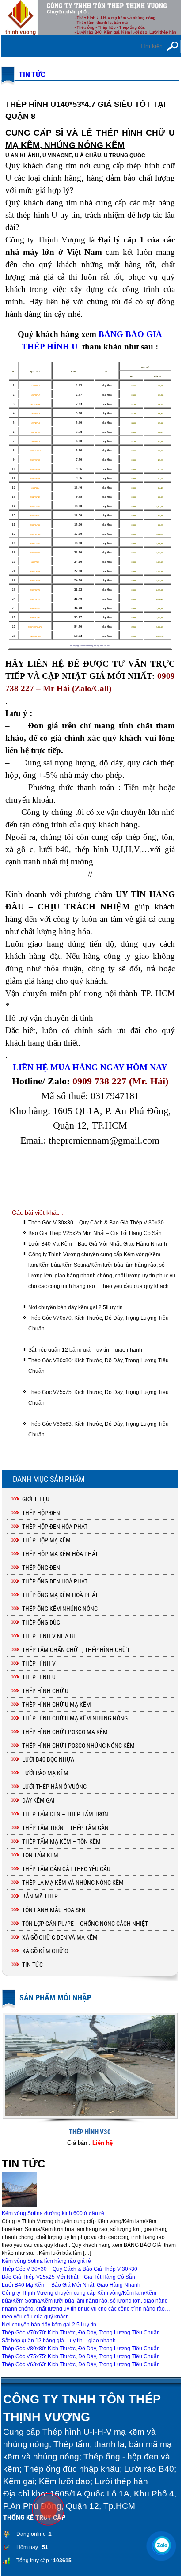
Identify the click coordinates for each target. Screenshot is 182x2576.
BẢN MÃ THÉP (40, 1896)
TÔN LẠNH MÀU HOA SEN (54, 1910)
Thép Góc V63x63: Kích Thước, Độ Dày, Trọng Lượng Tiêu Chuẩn (99, 1429)
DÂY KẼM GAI (38, 1800)
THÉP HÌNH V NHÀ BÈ (49, 1636)
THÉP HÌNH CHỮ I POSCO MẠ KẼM (65, 1732)
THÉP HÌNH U (39, 1677)
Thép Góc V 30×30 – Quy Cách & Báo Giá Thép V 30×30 (96, 1223)
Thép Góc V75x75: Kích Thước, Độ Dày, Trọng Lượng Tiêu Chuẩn (99, 1398)
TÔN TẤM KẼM (40, 1855)
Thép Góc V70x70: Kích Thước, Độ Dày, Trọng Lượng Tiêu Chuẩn (99, 1323)
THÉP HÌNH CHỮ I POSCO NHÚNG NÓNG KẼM (78, 1746)
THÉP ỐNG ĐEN (41, 1568)
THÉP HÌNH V (39, 1663)
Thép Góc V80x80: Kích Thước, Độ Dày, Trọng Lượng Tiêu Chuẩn (99, 1366)
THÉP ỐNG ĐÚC (41, 1622)
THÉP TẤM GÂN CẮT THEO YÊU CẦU (66, 1869)
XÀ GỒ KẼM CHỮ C (45, 1951)
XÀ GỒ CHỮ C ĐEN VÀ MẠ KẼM (60, 1937)
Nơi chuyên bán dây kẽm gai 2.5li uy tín (76, 1307)
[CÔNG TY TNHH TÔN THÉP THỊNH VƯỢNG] (91, 18)
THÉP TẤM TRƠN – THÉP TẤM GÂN (65, 1828)
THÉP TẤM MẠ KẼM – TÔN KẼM (61, 1841)
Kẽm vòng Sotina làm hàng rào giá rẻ (46, 2261)
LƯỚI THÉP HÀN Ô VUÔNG (54, 1787)
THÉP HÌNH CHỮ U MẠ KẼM (57, 1705)
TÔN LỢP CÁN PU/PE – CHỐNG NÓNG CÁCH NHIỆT (85, 1924)
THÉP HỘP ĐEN (41, 1513)
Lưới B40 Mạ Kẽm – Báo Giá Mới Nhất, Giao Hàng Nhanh (98, 1244)
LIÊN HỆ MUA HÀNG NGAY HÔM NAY (90, 1067)
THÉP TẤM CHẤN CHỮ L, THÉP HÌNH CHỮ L (76, 1650)
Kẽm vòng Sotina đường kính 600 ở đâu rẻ (53, 2213)
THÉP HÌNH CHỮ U (45, 1691)
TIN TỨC (32, 74)
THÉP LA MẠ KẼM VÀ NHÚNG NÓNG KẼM (73, 1883)
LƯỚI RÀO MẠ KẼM (45, 1773)
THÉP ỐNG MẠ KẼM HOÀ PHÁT (60, 1595)
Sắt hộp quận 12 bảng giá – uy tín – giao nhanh (85, 1350)
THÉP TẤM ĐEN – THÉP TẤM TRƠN (65, 1814)
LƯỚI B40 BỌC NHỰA (48, 1759)
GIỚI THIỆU (36, 1499)
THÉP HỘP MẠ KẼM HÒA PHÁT (60, 1554)
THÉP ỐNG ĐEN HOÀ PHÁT (55, 1581)
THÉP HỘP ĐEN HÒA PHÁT (55, 1527)
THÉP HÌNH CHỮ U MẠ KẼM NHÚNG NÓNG (75, 1718)
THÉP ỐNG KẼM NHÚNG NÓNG (60, 1609)
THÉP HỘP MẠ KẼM (46, 1540)
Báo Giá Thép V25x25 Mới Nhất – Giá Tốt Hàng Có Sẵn (95, 1233)
